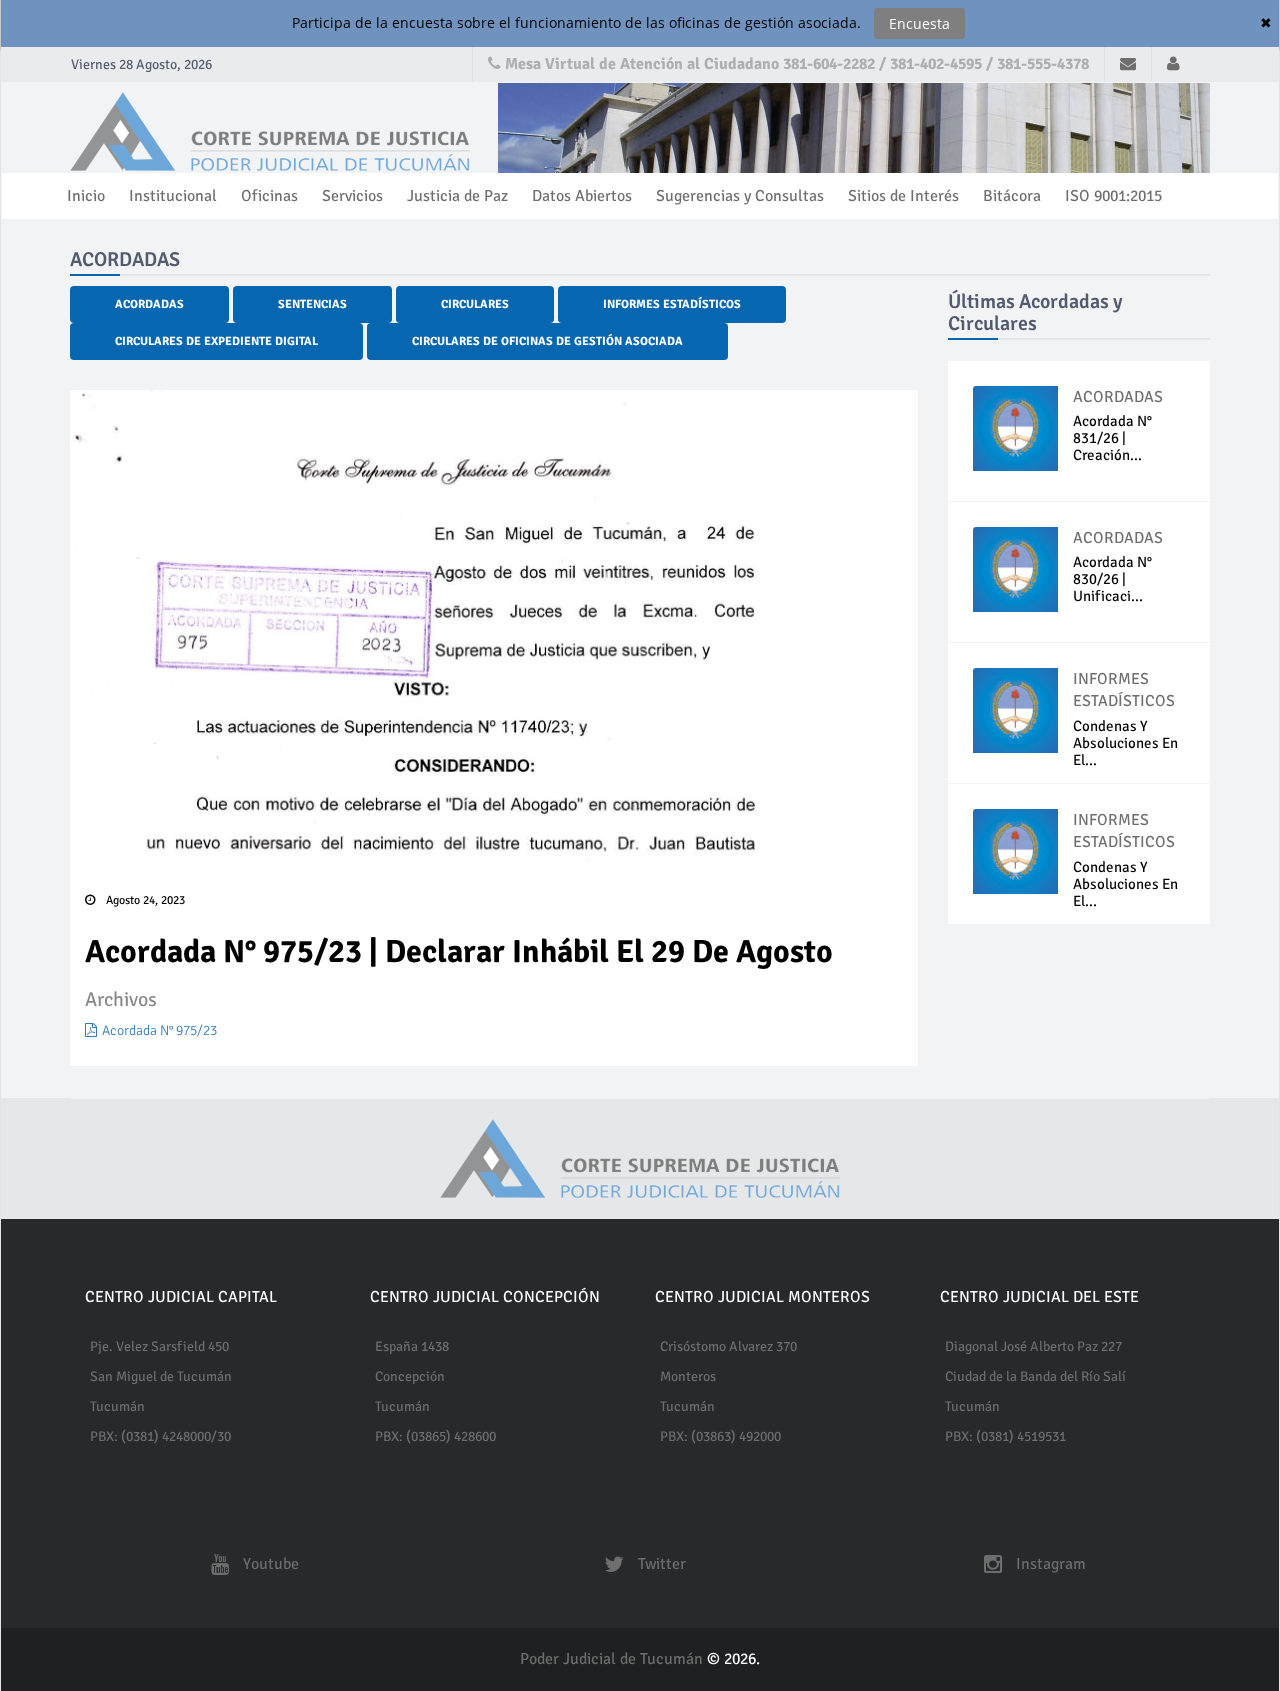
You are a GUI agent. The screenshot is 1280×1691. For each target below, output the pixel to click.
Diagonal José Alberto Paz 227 (1033, 1346)
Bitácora (1012, 196)
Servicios (352, 196)
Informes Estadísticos (672, 304)
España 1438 (412, 1346)
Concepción (410, 1376)
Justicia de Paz (457, 196)
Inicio (86, 196)
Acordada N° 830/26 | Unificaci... (1112, 579)
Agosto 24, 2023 (142, 900)
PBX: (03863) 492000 (720, 1436)
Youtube (269, 1564)
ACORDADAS (1118, 397)
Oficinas (269, 196)
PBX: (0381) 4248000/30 (160, 1436)
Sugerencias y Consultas (740, 196)
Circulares (475, 304)
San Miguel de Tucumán (161, 1376)
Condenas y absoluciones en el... (1125, 743)
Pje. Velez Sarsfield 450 (159, 1346)
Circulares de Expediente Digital (216, 341)
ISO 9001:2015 (1113, 196)
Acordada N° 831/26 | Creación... (1112, 438)
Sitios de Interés (903, 196)
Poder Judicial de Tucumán (613, 1659)
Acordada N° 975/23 (159, 1030)
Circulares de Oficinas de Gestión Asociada (547, 341)
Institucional (173, 196)
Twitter (660, 1564)
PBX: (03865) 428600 (435, 1436)
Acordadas (149, 304)
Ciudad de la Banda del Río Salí (1035, 1376)
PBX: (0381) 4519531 (1005, 1436)
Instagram (1049, 1564)
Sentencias (312, 304)
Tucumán (117, 1406)
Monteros (688, 1376)
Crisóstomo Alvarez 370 (728, 1346)
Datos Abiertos (582, 196)
